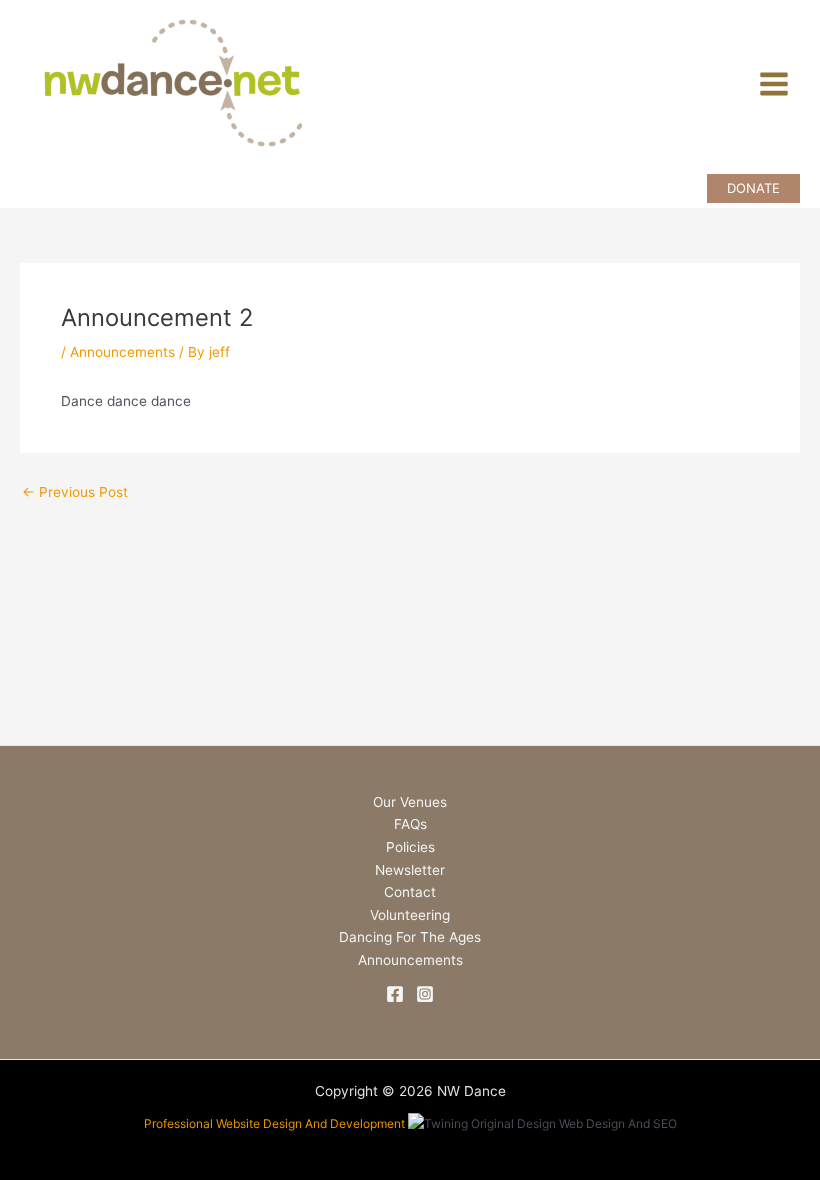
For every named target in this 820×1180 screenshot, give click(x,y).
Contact (410, 892)
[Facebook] (395, 994)
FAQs (410, 824)
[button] (753, 188)
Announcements (122, 352)
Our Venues (410, 802)
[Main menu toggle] (774, 84)
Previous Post (75, 493)
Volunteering (410, 915)
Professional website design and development (274, 1123)
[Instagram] (425, 994)
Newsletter (410, 870)
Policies (410, 847)
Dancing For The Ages (410, 937)
